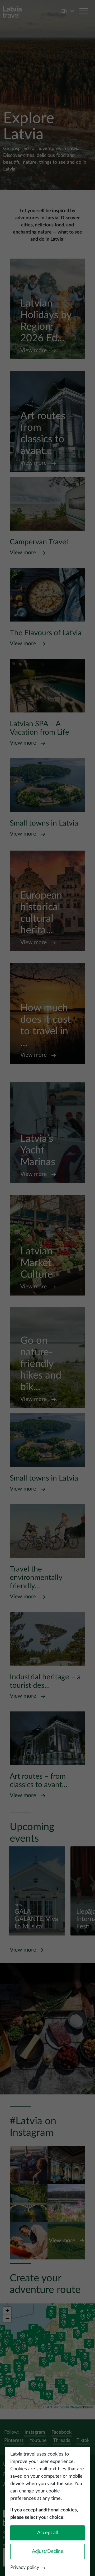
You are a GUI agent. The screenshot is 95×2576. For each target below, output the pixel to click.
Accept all (47, 2533)
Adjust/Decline (48, 2551)
